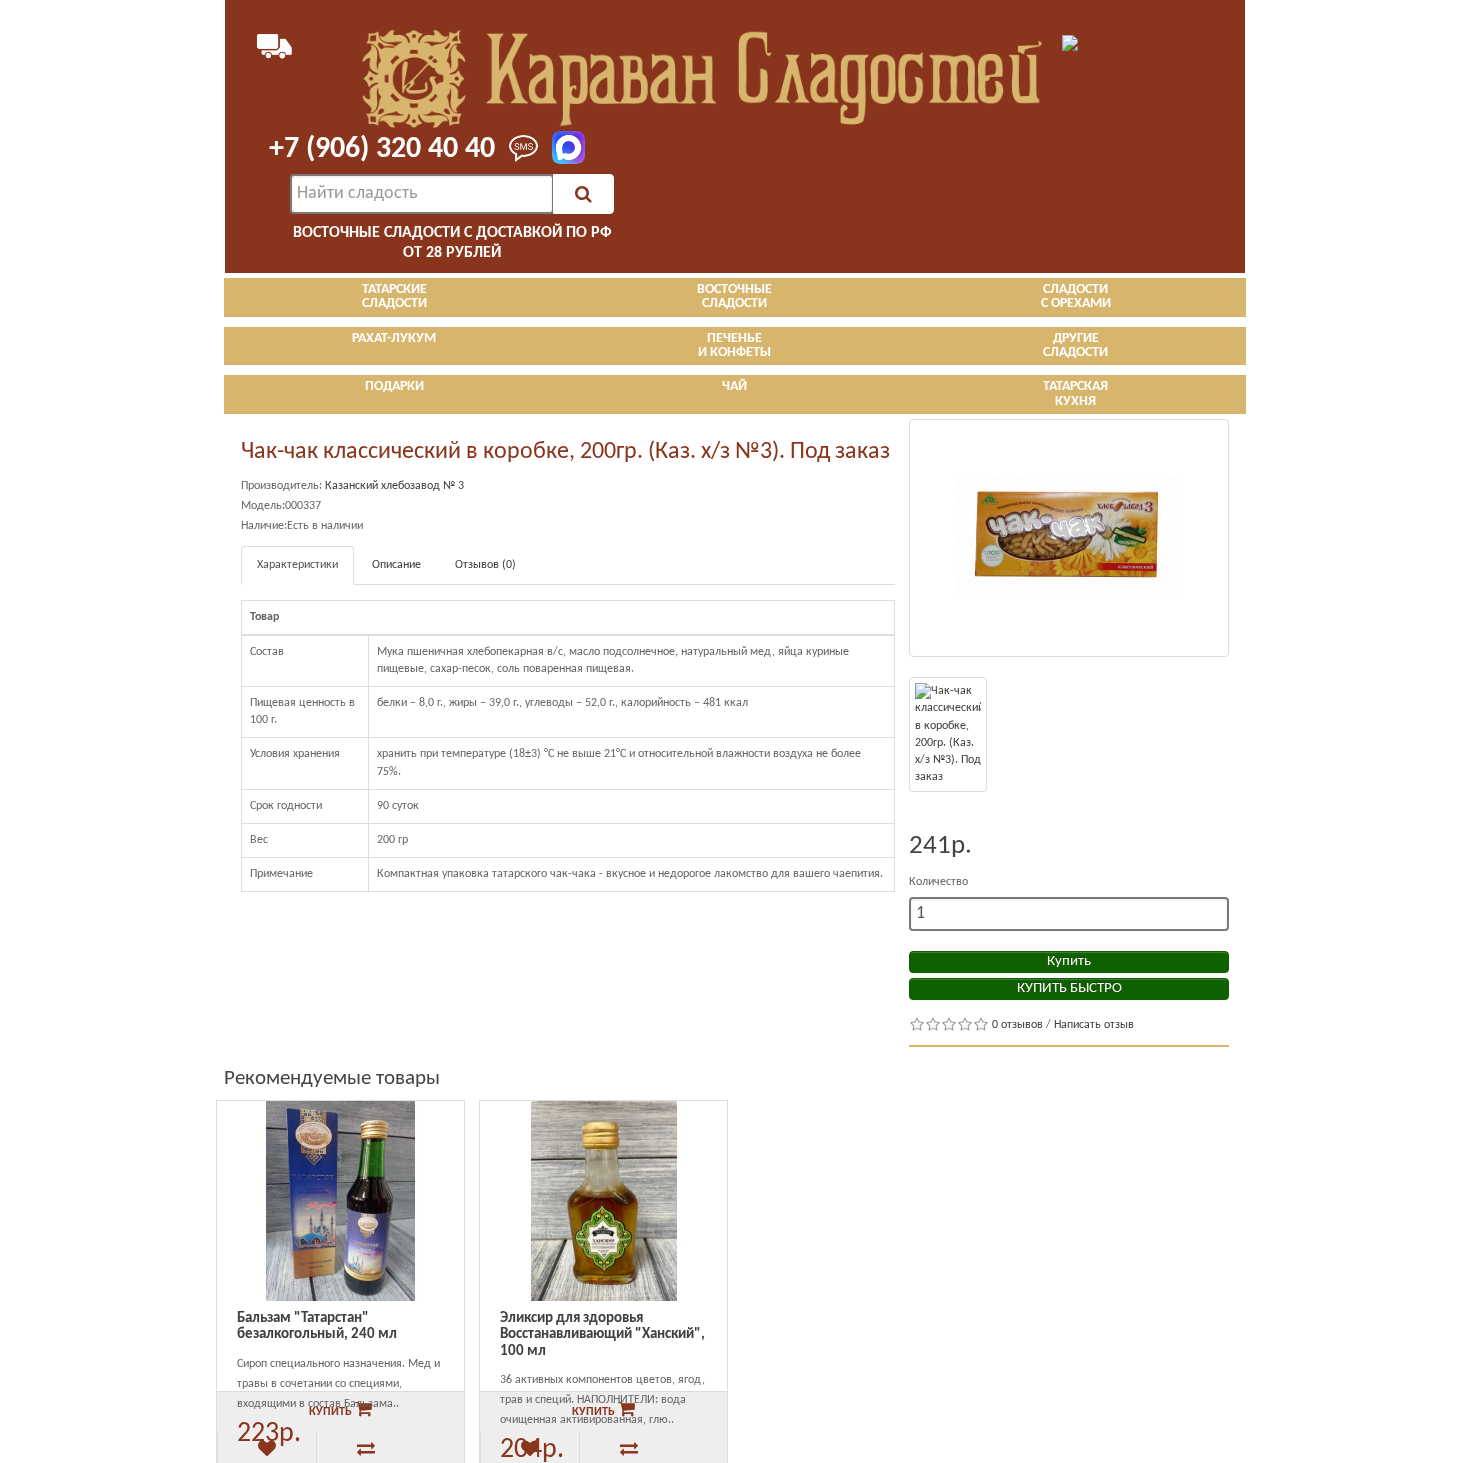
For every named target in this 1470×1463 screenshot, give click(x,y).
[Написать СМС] (517, 150)
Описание (396, 565)
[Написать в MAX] (562, 149)
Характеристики (297, 565)
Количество (938, 882)
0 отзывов (1017, 1025)
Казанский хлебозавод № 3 (394, 486)
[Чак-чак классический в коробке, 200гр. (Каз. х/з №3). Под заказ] (1069, 538)
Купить (1069, 961)
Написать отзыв (1094, 1025)
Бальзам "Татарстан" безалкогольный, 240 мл (317, 1327)
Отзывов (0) (485, 565)
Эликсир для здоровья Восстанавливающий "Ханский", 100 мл (602, 1335)
